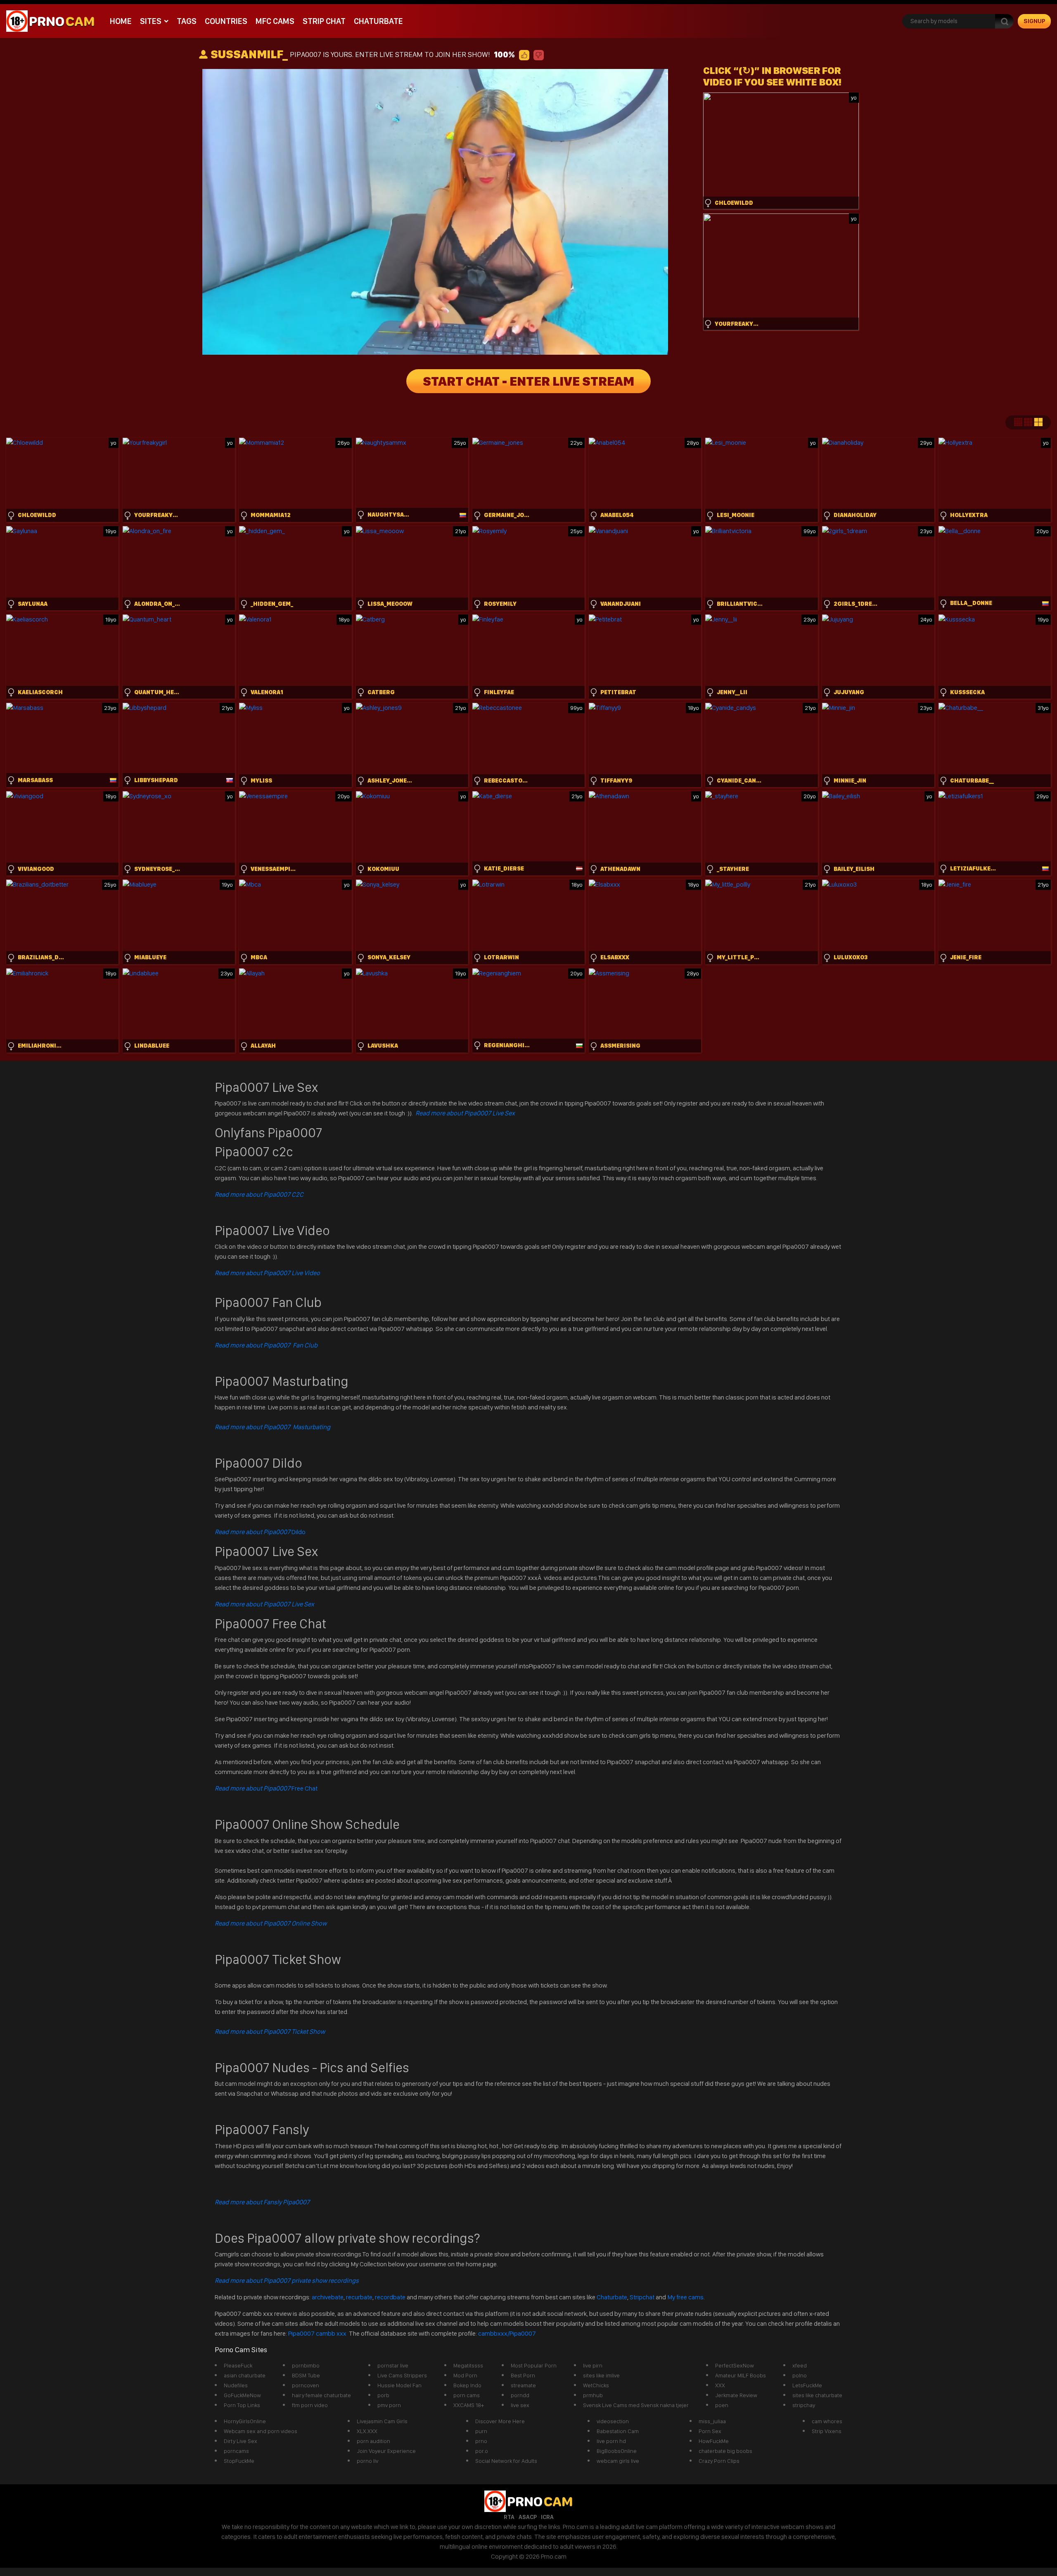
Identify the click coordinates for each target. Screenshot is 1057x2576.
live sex (520, 2405)
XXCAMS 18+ (469, 2405)
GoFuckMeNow (242, 2395)
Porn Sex (710, 2431)
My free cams (685, 2297)
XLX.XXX (367, 2431)
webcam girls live (618, 2461)
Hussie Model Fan (399, 2385)
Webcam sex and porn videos (261, 2431)
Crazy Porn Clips (719, 2461)
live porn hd (611, 2441)
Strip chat (324, 21)
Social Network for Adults (506, 2461)
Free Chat (266, 1788)
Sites (151, 21)
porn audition (373, 2441)
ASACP (528, 2517)
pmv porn (389, 2405)
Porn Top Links (242, 2405)
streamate (523, 2385)
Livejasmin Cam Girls (382, 2421)
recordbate (390, 2297)
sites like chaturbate (817, 2395)
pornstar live (393, 2365)
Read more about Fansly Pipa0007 (262, 2202)
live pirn (593, 2365)
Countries (226, 21)
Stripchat (642, 2297)
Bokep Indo (467, 2385)
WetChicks (596, 2385)
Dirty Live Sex (241, 2441)
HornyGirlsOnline (245, 2421)
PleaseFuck (238, 2365)
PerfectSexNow (735, 2365)
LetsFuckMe (807, 2385)
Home (121, 21)
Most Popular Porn (534, 2365)
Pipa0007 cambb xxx (318, 2333)
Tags (187, 21)
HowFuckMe (714, 2441)
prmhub (593, 2395)
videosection (613, 2421)
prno (481, 2441)
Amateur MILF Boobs (741, 2375)
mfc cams (275, 21)
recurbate (359, 2297)
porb (383, 2395)
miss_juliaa (712, 2421)
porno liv (367, 2461)
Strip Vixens (827, 2431)
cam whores (827, 2421)
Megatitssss (468, 2365)
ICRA (547, 2517)
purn (481, 2431)
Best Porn (523, 2375)
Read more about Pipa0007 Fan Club (266, 1345)
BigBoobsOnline (617, 2451)
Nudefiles (236, 2385)
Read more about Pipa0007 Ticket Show (270, 2032)
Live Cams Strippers (402, 2375)
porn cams (467, 2395)
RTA (509, 2517)
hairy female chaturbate (321, 2395)
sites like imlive (601, 2375)
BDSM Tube (306, 2375)
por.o (482, 2451)
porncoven (306, 2385)
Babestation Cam (618, 2431)
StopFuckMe (239, 2461)
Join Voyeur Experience (386, 2451)
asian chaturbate (245, 2375)
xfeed (800, 2365)
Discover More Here (500, 2421)
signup (1034, 21)
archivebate (328, 2297)
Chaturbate (378, 21)
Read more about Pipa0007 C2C (259, 1194)
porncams (236, 2451)
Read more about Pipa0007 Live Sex (465, 1113)
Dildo (260, 1532)
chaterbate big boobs (725, 2451)
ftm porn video (310, 2405)
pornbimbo (306, 2365)
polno (800, 2375)
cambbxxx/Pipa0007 (507, 2333)
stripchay (804, 2405)
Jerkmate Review (736, 2395)
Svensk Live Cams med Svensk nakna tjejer (636, 2405)
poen (722, 2405)
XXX (720, 2385)
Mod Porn (465, 2375)
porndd (520, 2395)
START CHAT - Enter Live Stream (528, 381)
